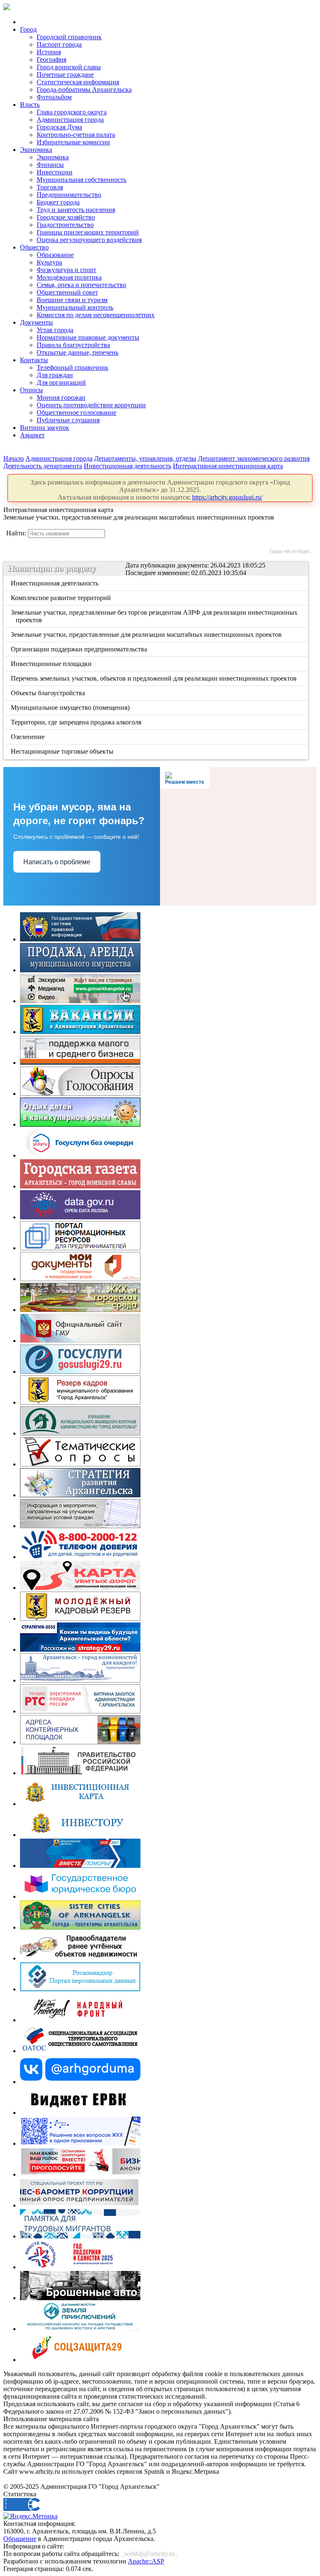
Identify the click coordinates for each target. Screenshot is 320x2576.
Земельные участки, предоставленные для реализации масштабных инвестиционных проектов (147, 635)
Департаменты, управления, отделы (145, 458)
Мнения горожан (61, 397)
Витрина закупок (45, 428)
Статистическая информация (78, 82)
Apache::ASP (146, 2561)
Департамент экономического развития (254, 458)
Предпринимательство (69, 195)
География (51, 59)
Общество (34, 247)
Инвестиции (55, 172)
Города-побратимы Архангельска (84, 90)
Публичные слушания (68, 420)
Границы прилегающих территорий (88, 232)
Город (28, 29)
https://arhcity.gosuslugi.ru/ (227, 497)
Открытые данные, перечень (77, 352)
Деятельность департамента (43, 466)
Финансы (50, 165)
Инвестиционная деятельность (127, 466)
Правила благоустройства (73, 345)
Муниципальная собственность (81, 180)
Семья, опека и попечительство (81, 285)
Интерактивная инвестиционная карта (228, 466)
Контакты (34, 360)
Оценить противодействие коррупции (91, 405)
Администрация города (70, 120)
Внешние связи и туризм (72, 300)
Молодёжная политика (69, 277)
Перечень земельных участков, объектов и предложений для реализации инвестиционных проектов (154, 678)
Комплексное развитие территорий (61, 598)
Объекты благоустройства (49, 693)
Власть (30, 105)
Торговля (50, 187)
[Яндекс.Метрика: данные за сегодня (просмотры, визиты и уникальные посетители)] (30, 2516)
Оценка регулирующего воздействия (89, 240)
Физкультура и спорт (66, 270)
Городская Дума (59, 127)
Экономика (36, 150)
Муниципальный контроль (75, 307)
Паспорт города (59, 44)
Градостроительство (65, 225)
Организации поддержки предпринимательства (80, 649)
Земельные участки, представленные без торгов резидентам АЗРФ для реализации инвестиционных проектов (155, 616)
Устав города (55, 330)
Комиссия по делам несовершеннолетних (96, 315)
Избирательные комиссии (73, 142)
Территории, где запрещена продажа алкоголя (77, 722)
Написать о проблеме (57, 862)
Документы (36, 322)
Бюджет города (58, 202)
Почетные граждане (65, 74)
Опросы (31, 390)
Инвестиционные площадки (52, 664)
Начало (14, 458)
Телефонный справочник (72, 367)
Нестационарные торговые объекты (63, 751)
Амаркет (32, 435)
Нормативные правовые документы (88, 337)
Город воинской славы (69, 67)
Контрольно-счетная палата (76, 135)
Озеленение (28, 737)
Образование (55, 255)
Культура (49, 262)
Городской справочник (69, 37)
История (49, 52)
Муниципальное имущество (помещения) (71, 708)
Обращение (20, 2539)
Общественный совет (67, 292)
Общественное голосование (76, 413)
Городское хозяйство (66, 217)
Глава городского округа (72, 112)
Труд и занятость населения (76, 210)
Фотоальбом (54, 97)
